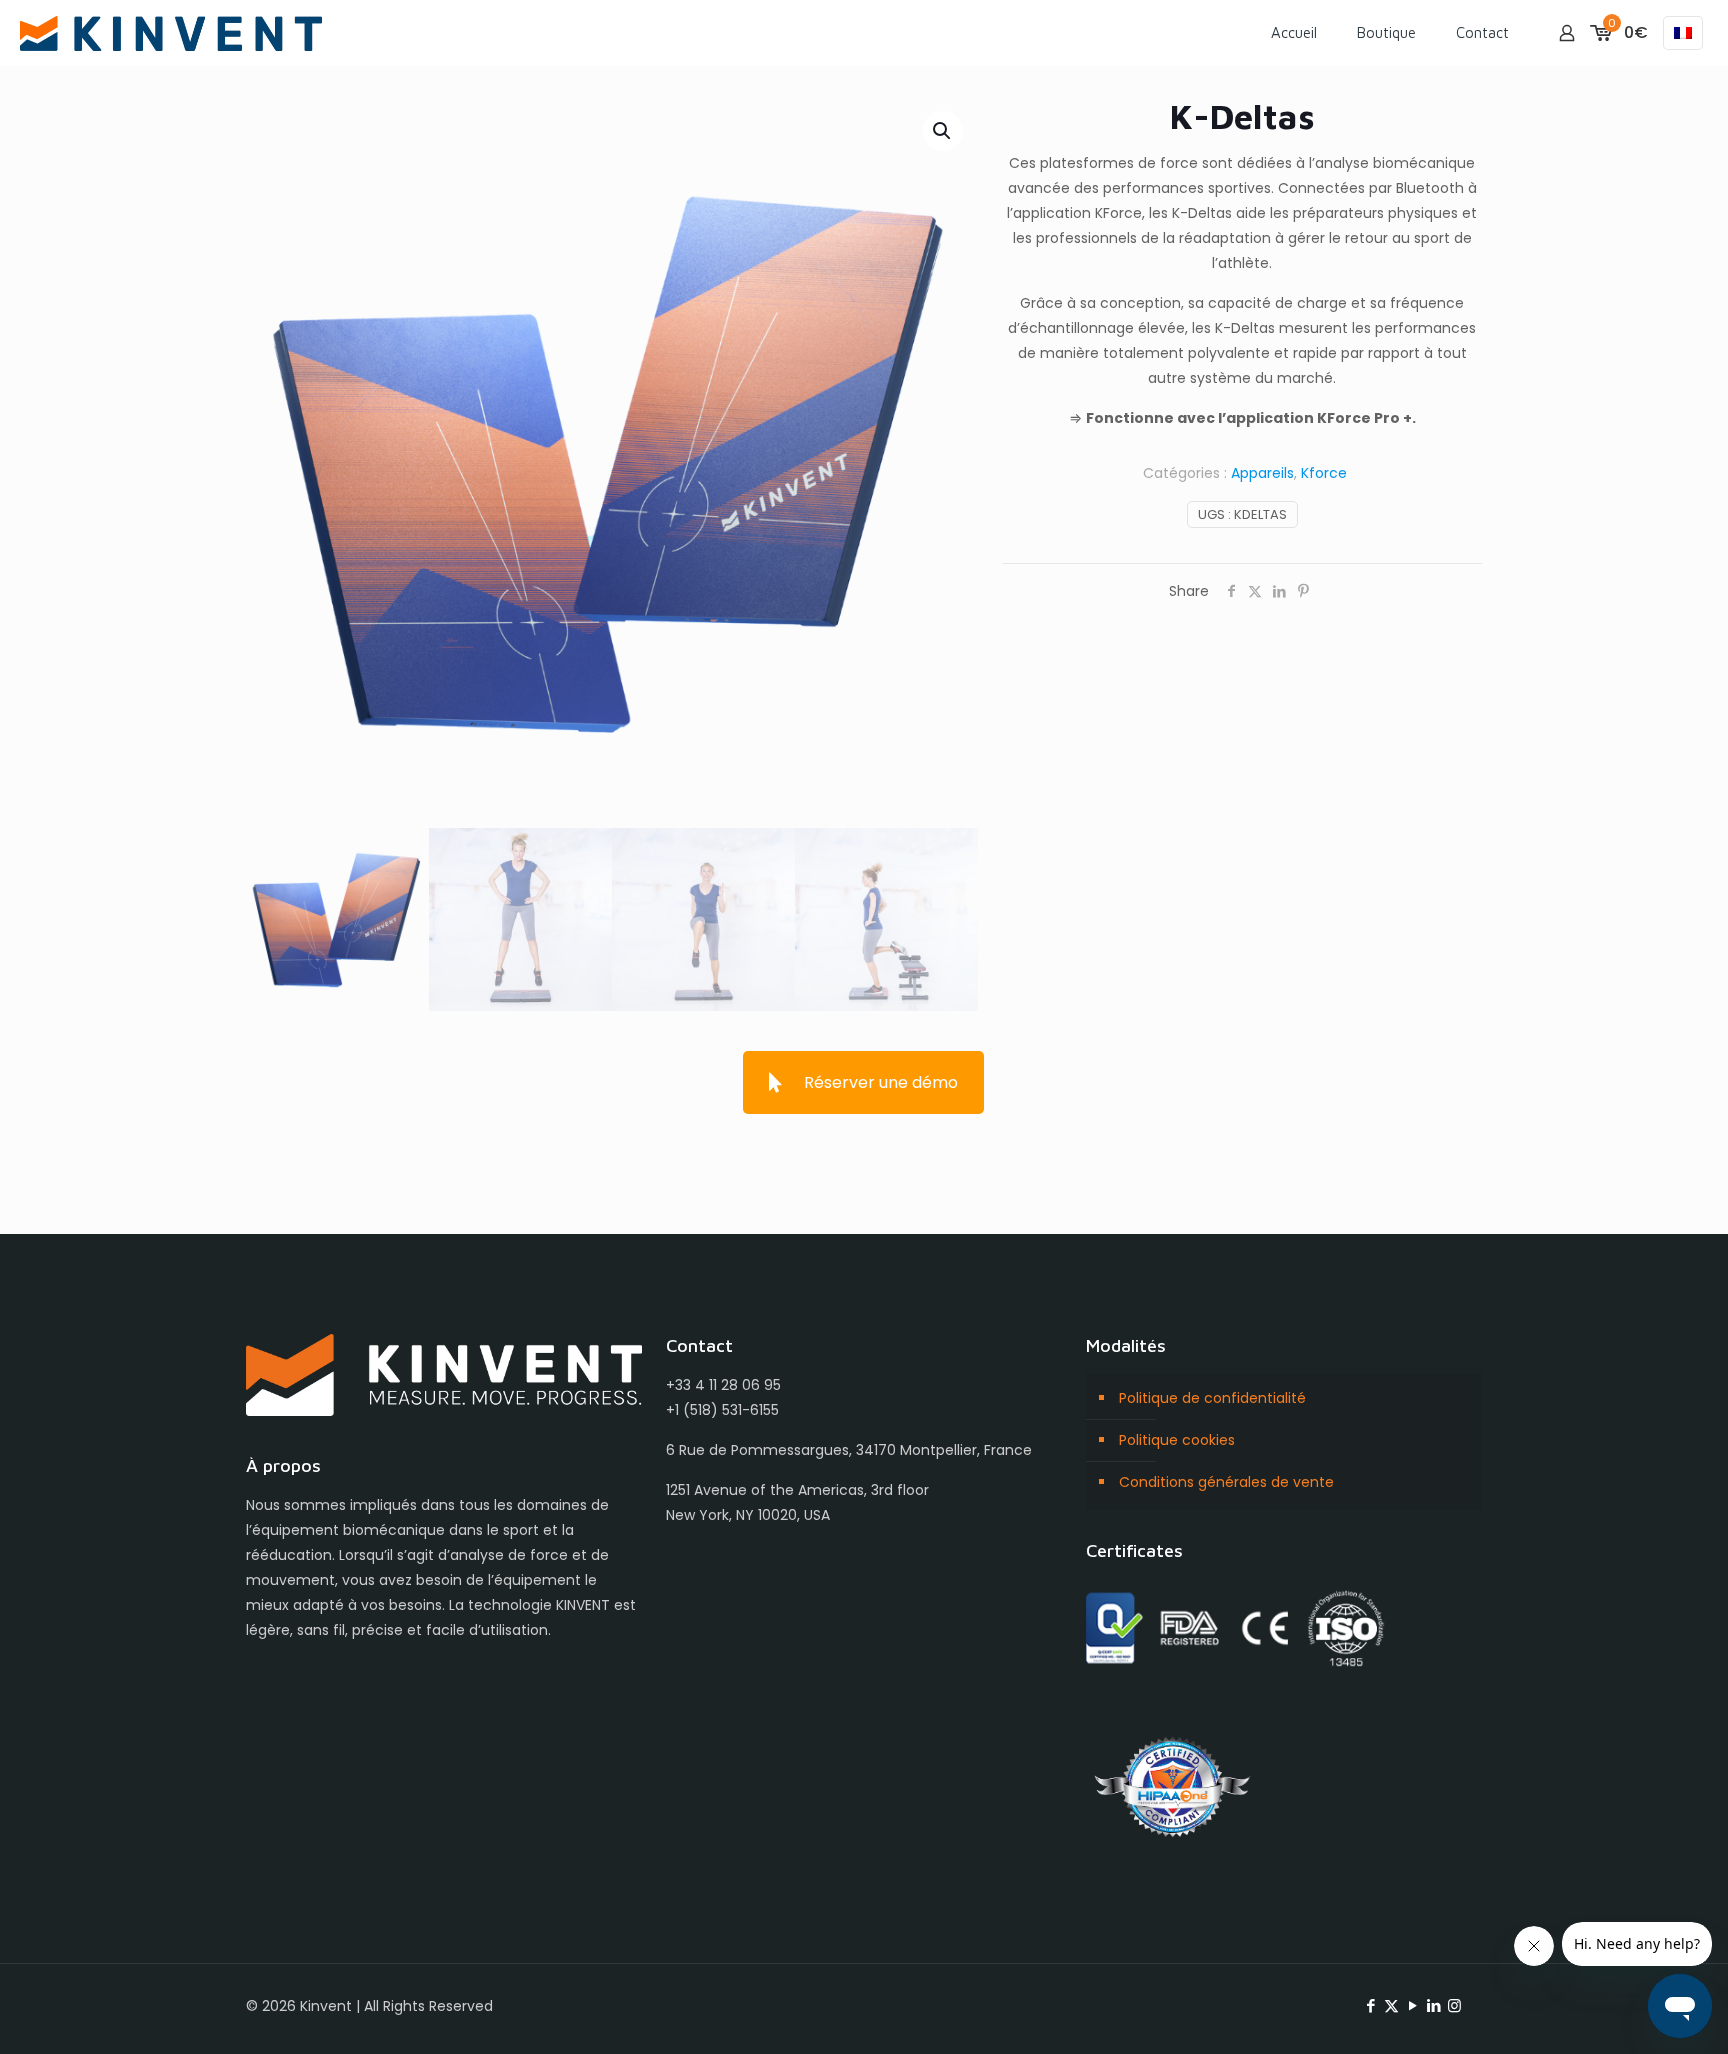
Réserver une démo (881, 1082)
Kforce (1324, 473)
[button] (943, 131)
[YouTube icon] (1412, 2005)
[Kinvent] (171, 32)
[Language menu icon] (1683, 33)
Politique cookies (1177, 1440)
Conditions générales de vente (1226, 1482)
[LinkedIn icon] (1433, 2005)
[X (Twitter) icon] (1391, 2005)
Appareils (1262, 473)
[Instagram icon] (1454, 2005)
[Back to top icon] (1632, 2013)
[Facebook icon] (1370, 2005)
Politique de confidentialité (1212, 1398)
